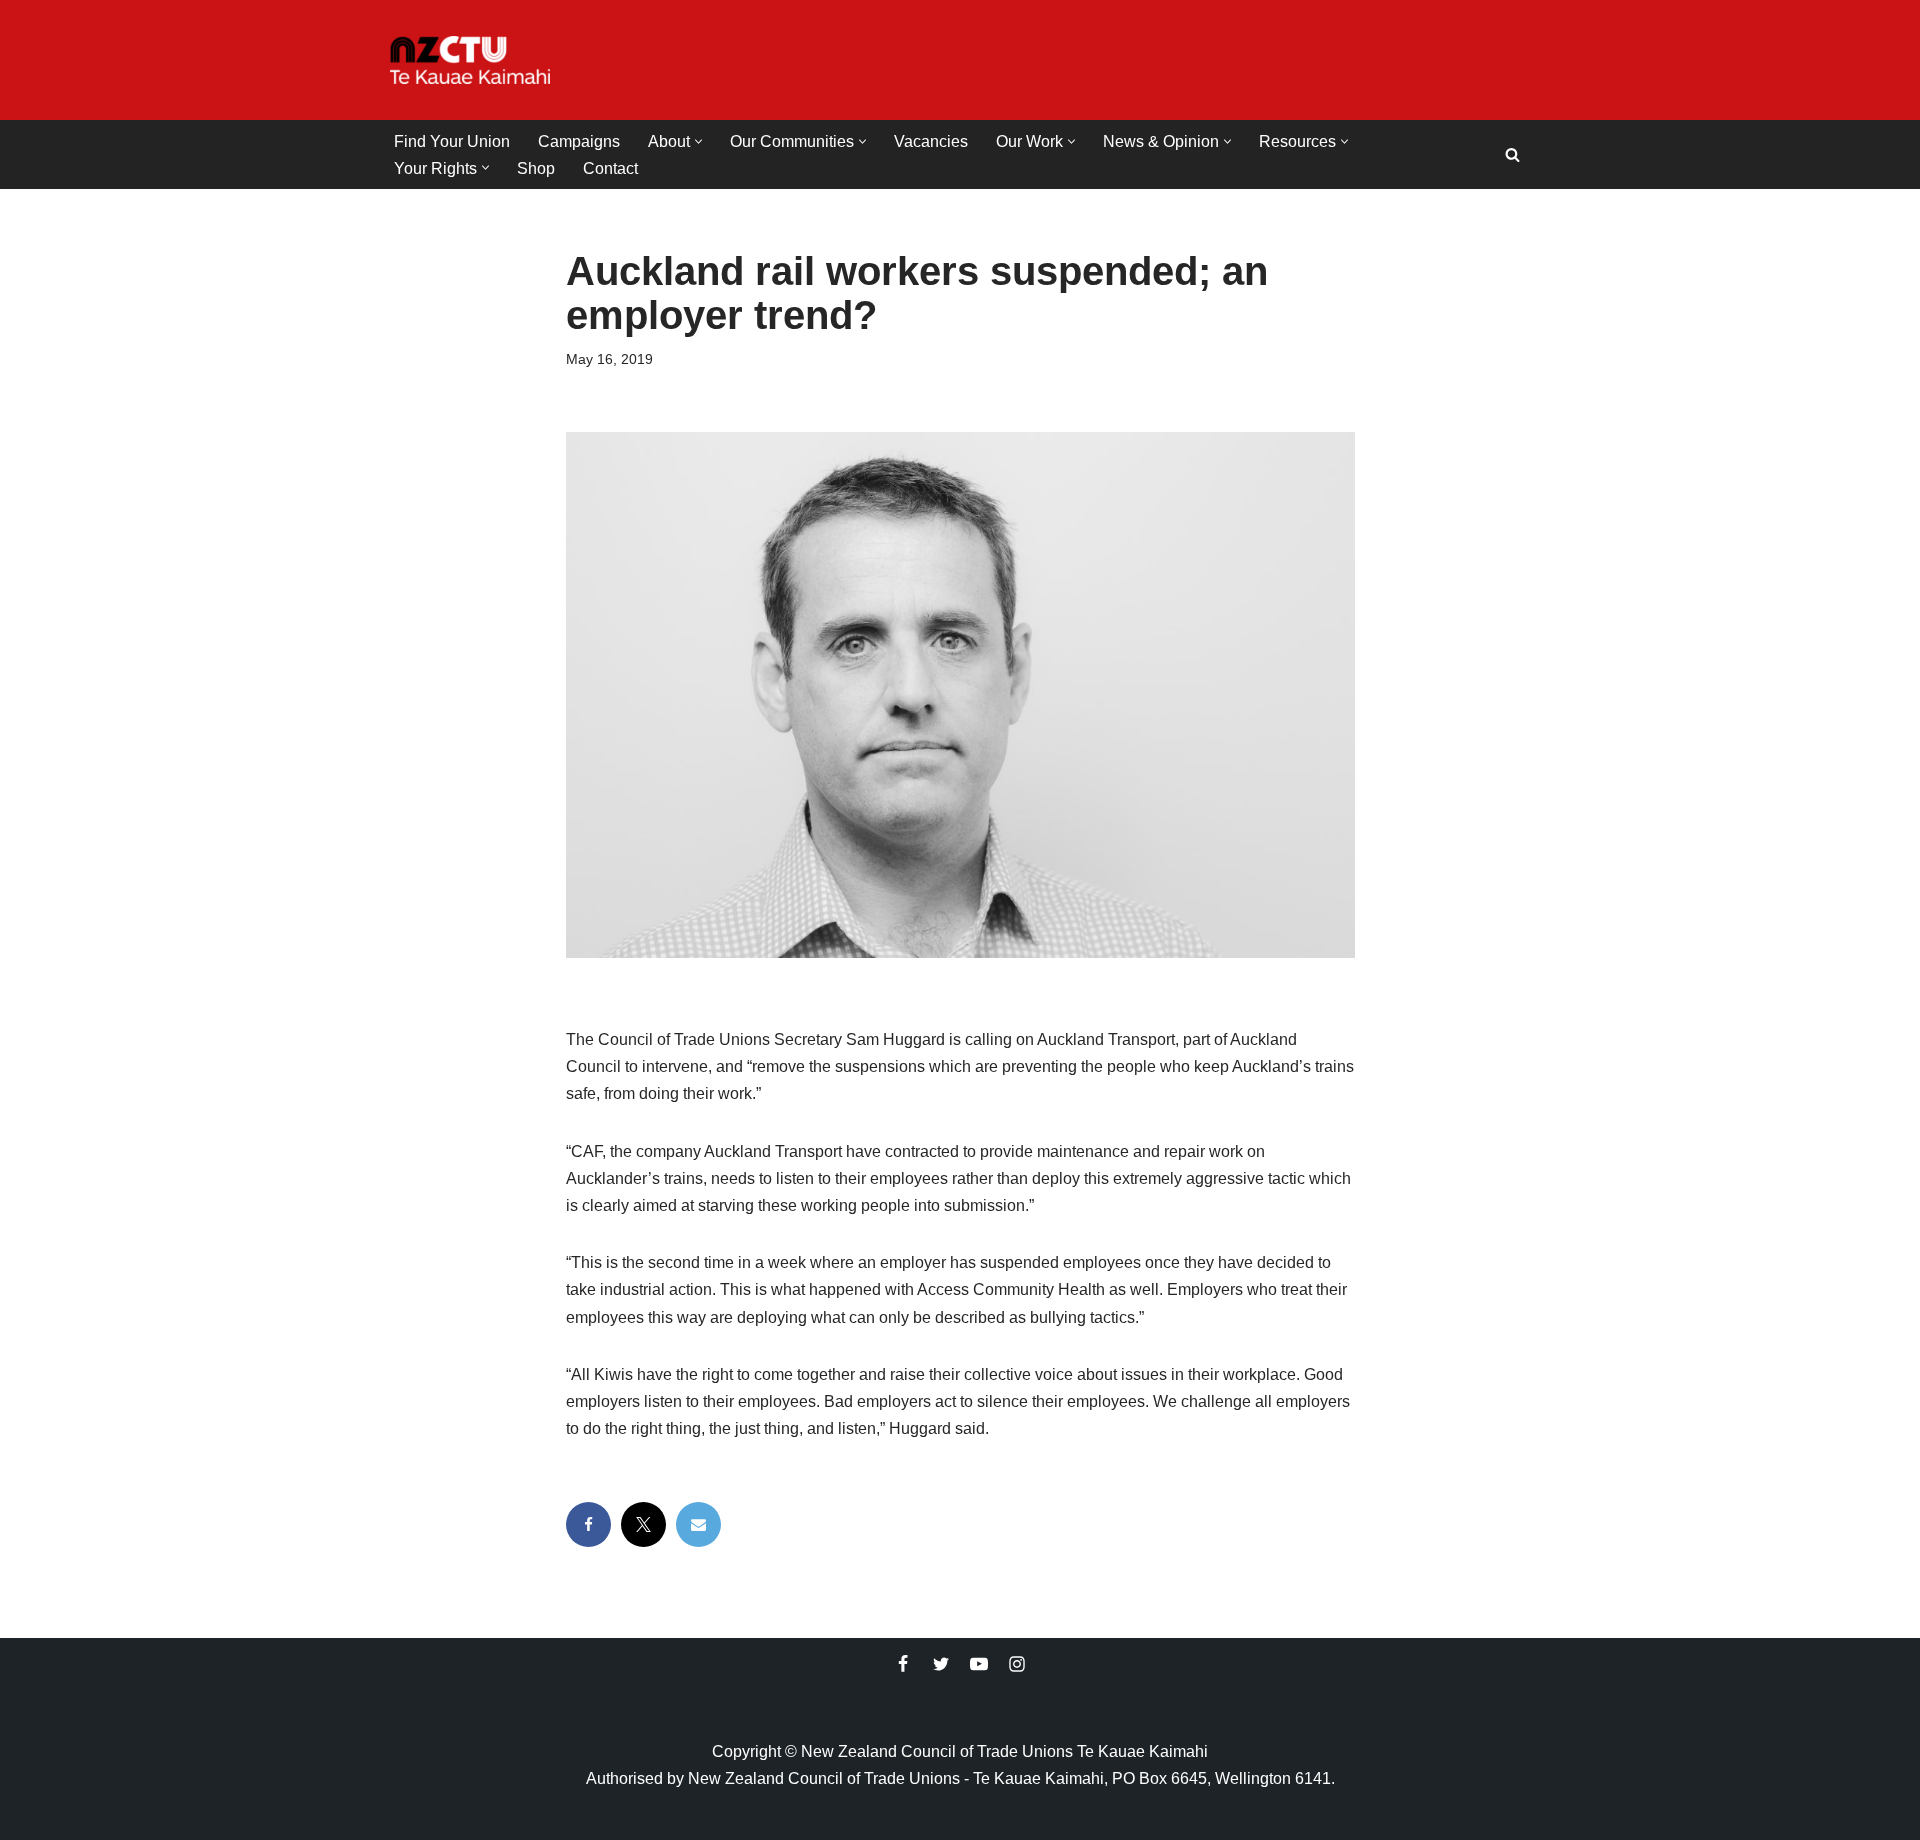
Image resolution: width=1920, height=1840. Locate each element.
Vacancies (931, 141)
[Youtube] (979, 1664)
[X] (643, 1524)
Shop (536, 168)
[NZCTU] (470, 60)
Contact (610, 168)
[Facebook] (588, 1524)
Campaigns (579, 141)
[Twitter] (941, 1664)
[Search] (1512, 154)
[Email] (698, 1524)
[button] (698, 141)
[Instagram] (1017, 1664)
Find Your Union (452, 141)
